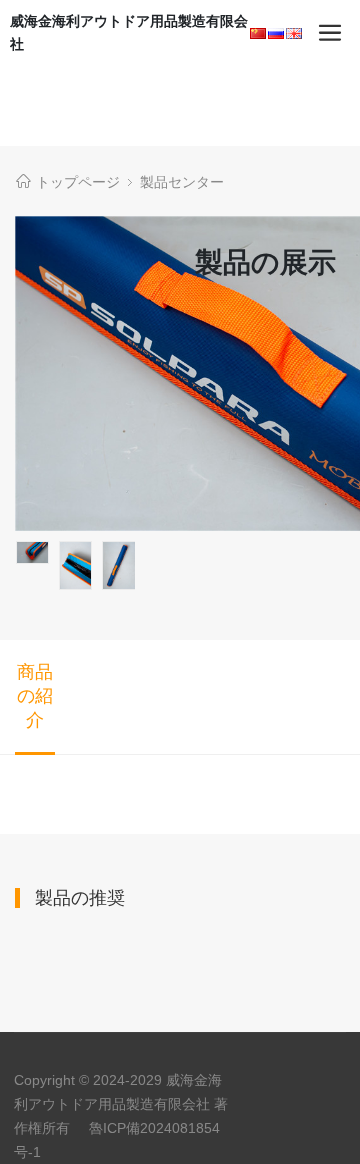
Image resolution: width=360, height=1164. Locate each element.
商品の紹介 (35, 696)
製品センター (182, 182)
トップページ (78, 182)
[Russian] (276, 33)
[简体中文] (258, 33)
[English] (294, 33)
